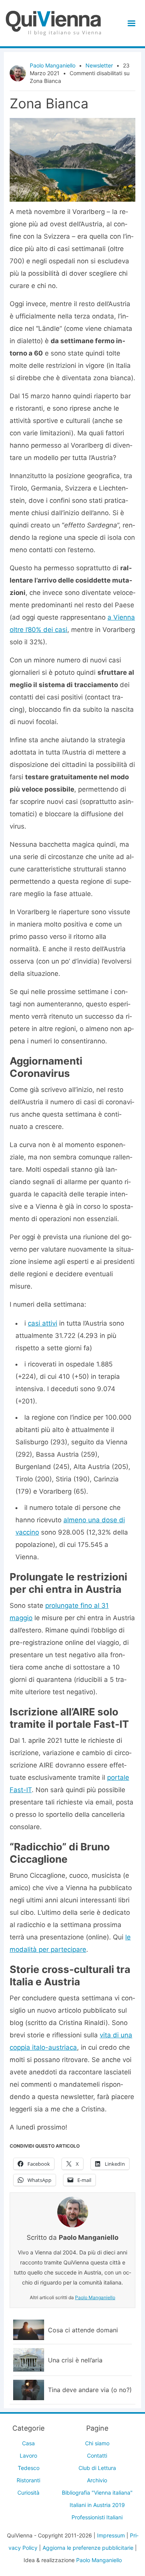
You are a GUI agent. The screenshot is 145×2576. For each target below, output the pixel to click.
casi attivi (43, 1323)
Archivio (97, 2480)
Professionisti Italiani (97, 2517)
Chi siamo (97, 2443)
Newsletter (99, 65)
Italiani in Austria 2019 (97, 2505)
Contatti (97, 2456)
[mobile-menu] (130, 23)
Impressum (111, 2535)
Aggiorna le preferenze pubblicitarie (88, 2548)
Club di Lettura (97, 2468)
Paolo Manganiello (53, 65)
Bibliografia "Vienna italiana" (97, 2493)
